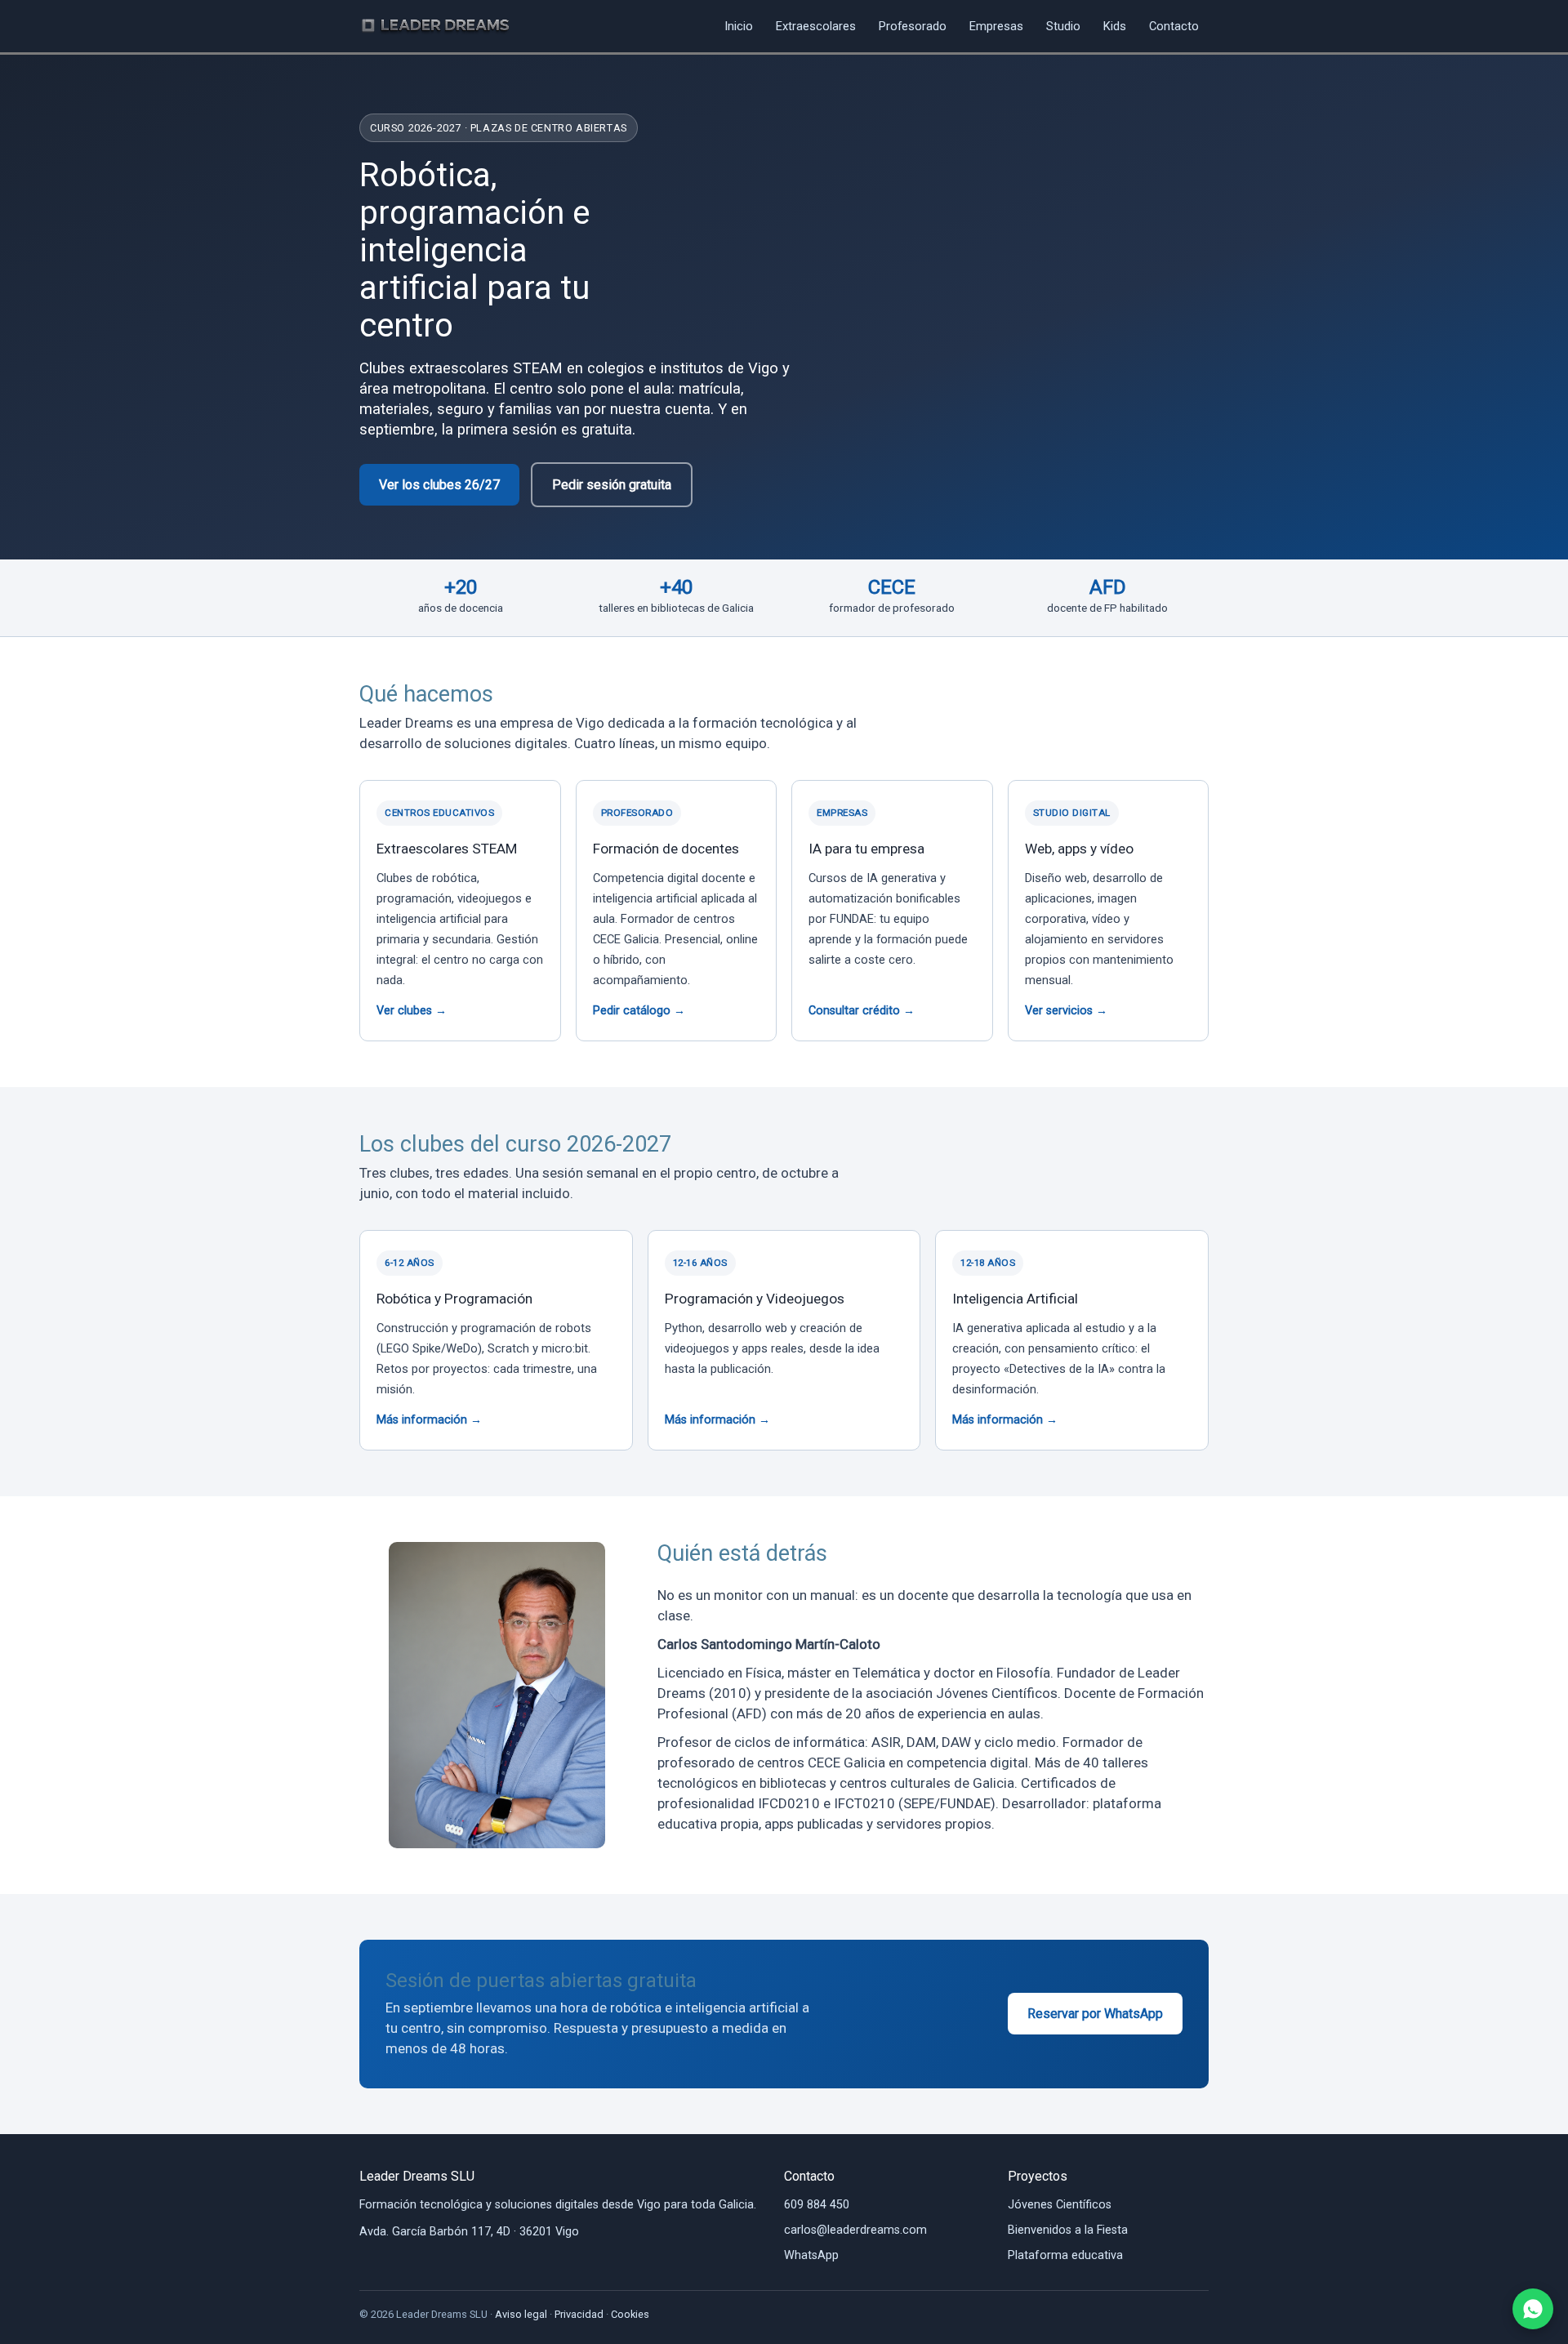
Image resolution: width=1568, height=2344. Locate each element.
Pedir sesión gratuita (612, 485)
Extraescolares (816, 26)
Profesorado (913, 26)
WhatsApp (811, 2255)
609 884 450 (817, 2205)
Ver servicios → (1066, 1011)
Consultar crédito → (862, 1011)
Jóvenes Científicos (1060, 2205)
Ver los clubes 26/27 (439, 485)
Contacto (1174, 26)
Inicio (739, 26)
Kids (1115, 26)
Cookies (630, 2314)
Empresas (996, 26)
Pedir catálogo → (639, 1011)
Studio (1063, 26)
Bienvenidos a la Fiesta (1068, 2230)
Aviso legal (521, 2314)
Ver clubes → (412, 1011)
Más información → (429, 1420)
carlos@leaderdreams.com (855, 2230)
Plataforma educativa (1065, 2255)
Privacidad (579, 2314)
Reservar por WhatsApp (1095, 2014)
